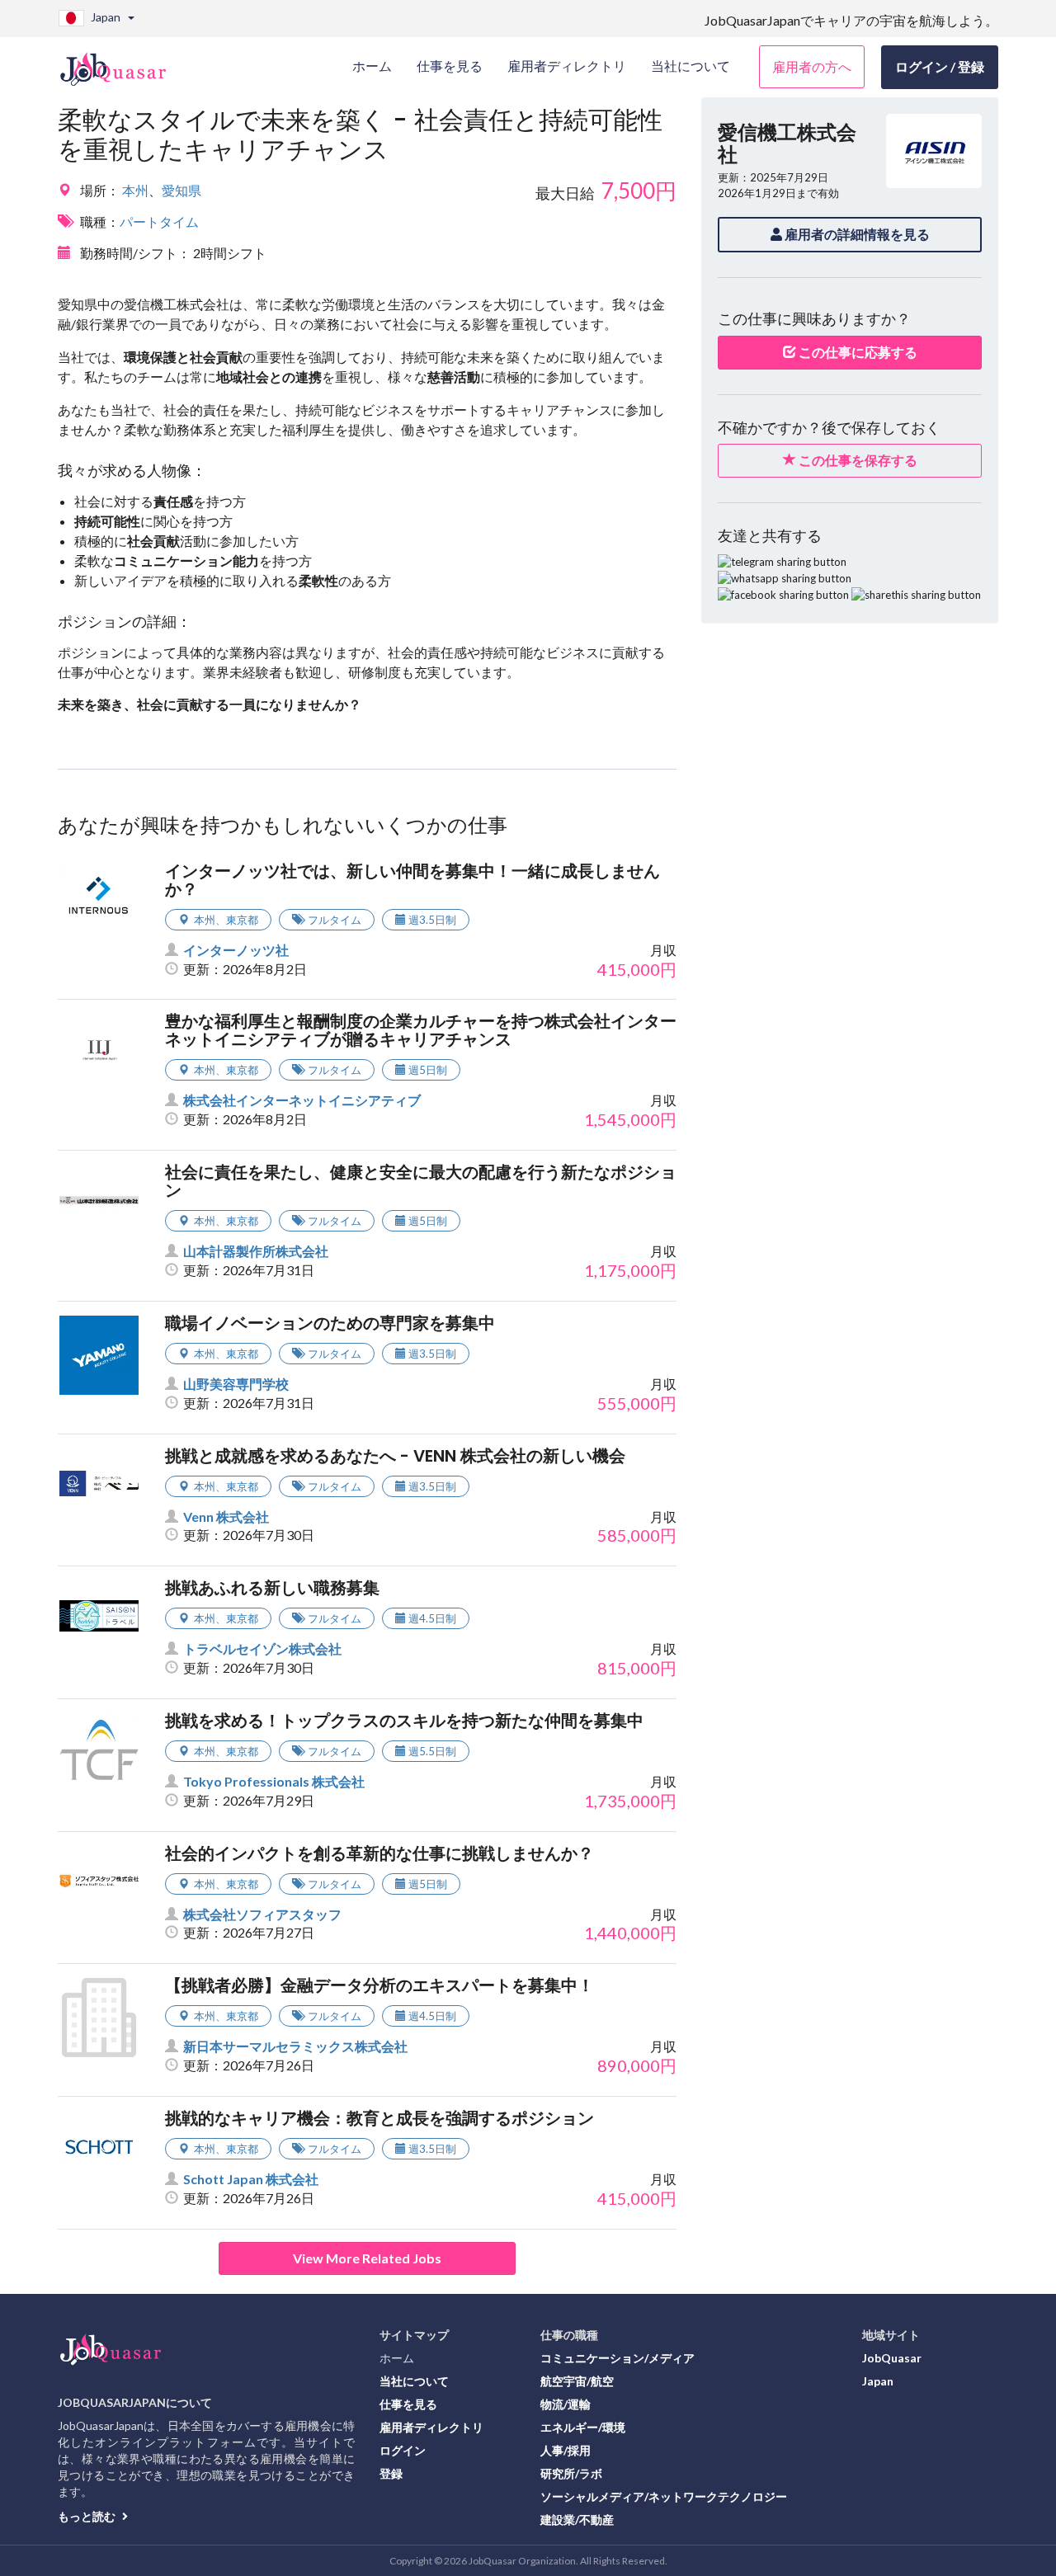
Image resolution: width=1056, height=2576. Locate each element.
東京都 (242, 920)
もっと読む (88, 2516)
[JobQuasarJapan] (122, 63)
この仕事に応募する (857, 352)
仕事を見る (408, 2404)
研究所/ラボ (571, 2473)
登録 (391, 2473)
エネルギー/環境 (583, 2427)
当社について (414, 2381)
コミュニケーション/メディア (618, 2358)
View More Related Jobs (367, 2258)
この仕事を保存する (857, 460)
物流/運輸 (566, 2404)
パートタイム (159, 221)
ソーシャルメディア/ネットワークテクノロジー (664, 2496)
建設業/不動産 (577, 2519)
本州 (135, 190)
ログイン (403, 2450)
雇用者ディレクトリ (431, 2427)
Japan (878, 2381)
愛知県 (181, 190)
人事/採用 (566, 2450)
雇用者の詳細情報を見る (856, 234)
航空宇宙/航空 (577, 2381)
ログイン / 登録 (940, 66)
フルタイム (335, 920)
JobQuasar (892, 2358)
